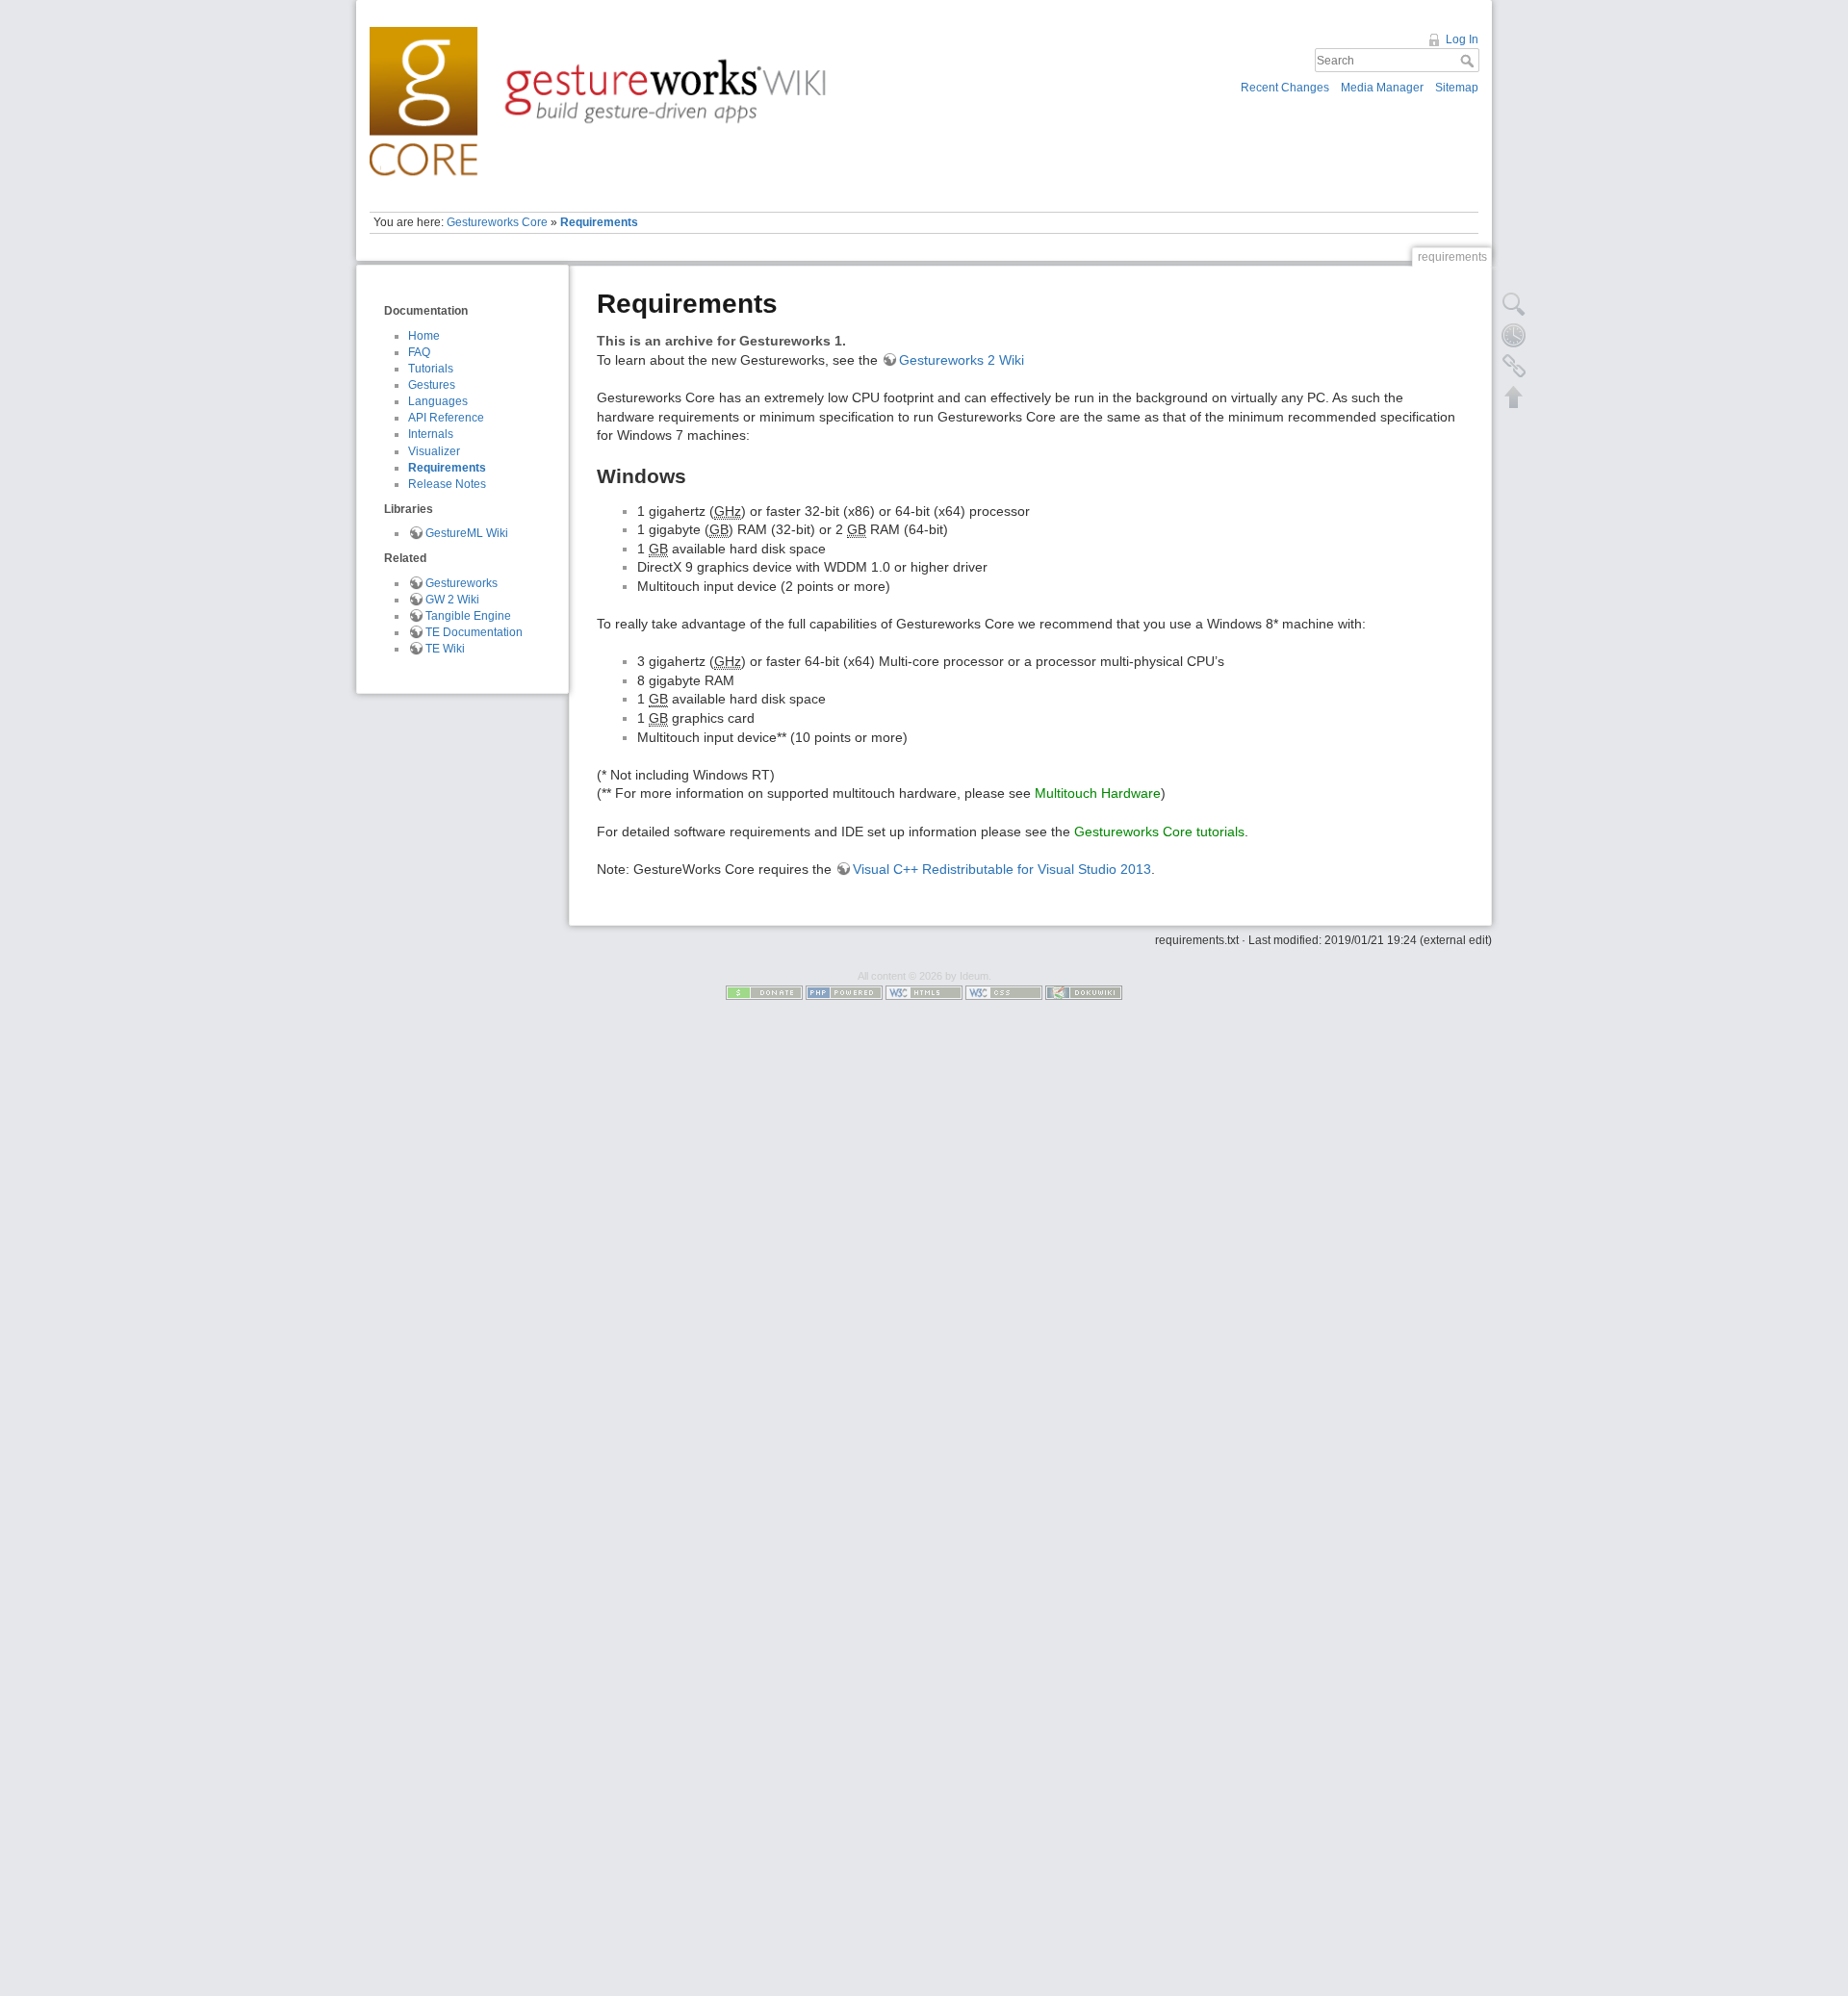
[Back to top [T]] (1514, 397)
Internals (431, 434)
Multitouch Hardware (1098, 793)
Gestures (432, 385)
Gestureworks (462, 583)
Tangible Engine (468, 616)
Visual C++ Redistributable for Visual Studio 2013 (1002, 869)
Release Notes (447, 484)
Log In (1462, 39)
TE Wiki (445, 649)
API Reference (446, 418)
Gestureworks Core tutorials (1159, 832)
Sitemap (1457, 88)
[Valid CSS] (1004, 992)
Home (424, 336)
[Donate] (764, 992)
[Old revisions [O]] (1514, 335)
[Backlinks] (1514, 366)
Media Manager (1382, 88)
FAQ (419, 352)
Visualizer (434, 451)
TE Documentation (474, 632)
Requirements (599, 222)
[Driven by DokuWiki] (1084, 992)
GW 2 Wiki (452, 600)
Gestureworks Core (497, 222)
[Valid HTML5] (924, 992)
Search (1469, 61)
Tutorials (431, 369)
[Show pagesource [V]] (1514, 304)
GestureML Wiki (467, 533)
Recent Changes (1285, 88)
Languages (438, 401)
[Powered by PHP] (844, 992)
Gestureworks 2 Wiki (962, 360)
